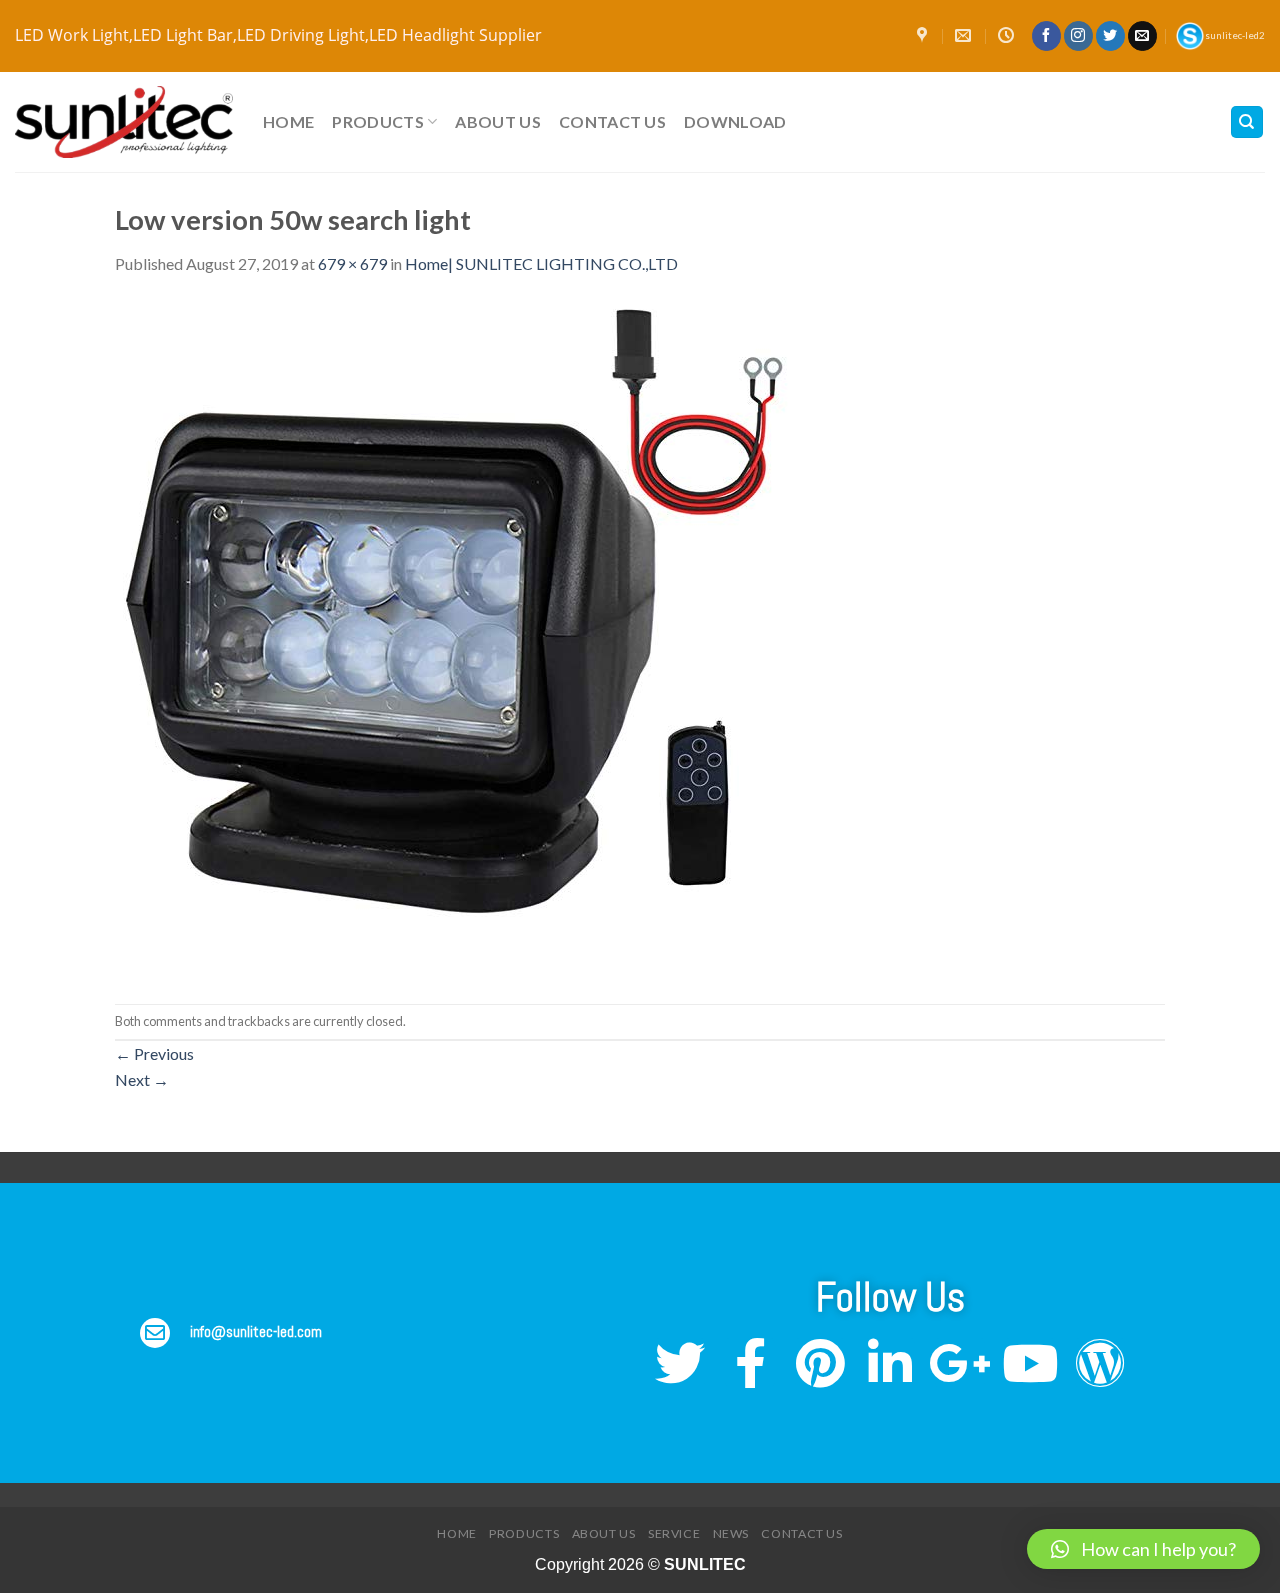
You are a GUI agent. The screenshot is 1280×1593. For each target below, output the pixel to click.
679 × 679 (352, 263)
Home (288, 121)
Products (378, 121)
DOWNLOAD (735, 121)
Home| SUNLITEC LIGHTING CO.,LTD (541, 263)
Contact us (612, 121)
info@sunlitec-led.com (256, 1331)
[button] (1143, 1549)
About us (498, 121)
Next (142, 1079)
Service (674, 1533)
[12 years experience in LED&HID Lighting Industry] (124, 122)
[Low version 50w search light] (454, 637)
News (731, 1533)
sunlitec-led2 (1235, 35)
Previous (154, 1053)
